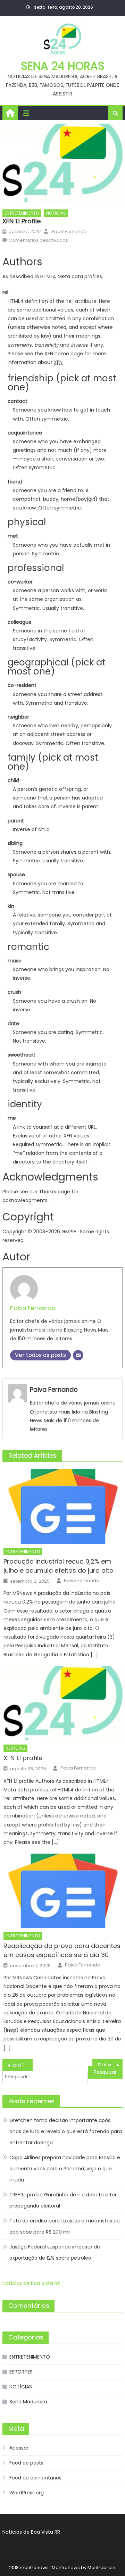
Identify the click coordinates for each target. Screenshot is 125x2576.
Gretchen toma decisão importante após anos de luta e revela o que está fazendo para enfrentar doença (66, 2131)
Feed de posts (26, 2463)
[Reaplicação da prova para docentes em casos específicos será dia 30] (63, 1891)
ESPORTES (21, 2372)
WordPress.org (27, 2493)
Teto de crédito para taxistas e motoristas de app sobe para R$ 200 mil (65, 2226)
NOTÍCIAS (56, 213)
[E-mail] (78, 1355)
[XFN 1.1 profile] (63, 1703)
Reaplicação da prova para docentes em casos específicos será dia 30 (62, 1950)
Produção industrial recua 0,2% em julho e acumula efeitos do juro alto (59, 1566)
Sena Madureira (28, 2402)
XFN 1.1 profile (23, 1758)
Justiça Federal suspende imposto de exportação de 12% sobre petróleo (55, 2252)
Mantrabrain (101, 2567)
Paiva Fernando (69, 231)
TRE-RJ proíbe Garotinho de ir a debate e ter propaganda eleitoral (63, 2200)
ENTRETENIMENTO (22, 213)
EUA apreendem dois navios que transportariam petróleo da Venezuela (110, 2065)
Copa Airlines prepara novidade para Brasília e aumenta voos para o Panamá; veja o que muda (65, 2169)
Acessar (19, 2448)
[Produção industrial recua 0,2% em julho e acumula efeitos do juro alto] (63, 1506)
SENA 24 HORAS (63, 66)
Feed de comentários (35, 2478)
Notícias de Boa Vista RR (31, 2283)
